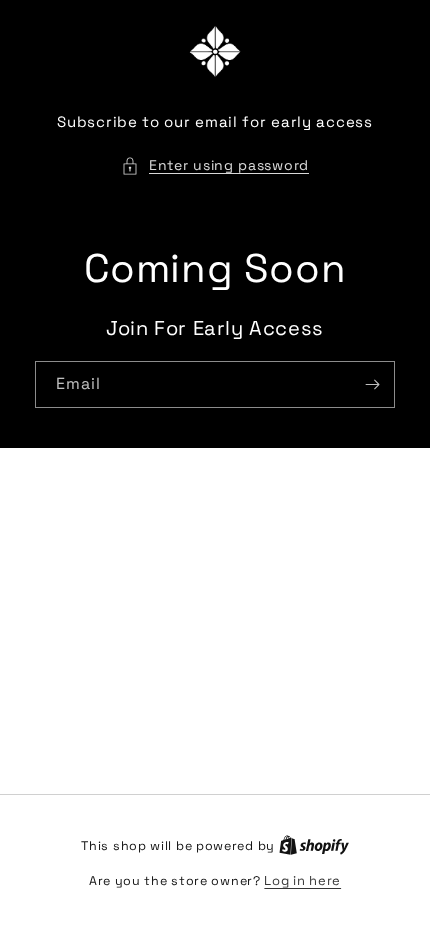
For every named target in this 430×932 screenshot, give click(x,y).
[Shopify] (314, 845)
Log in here (302, 880)
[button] (215, 165)
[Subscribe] (372, 384)
